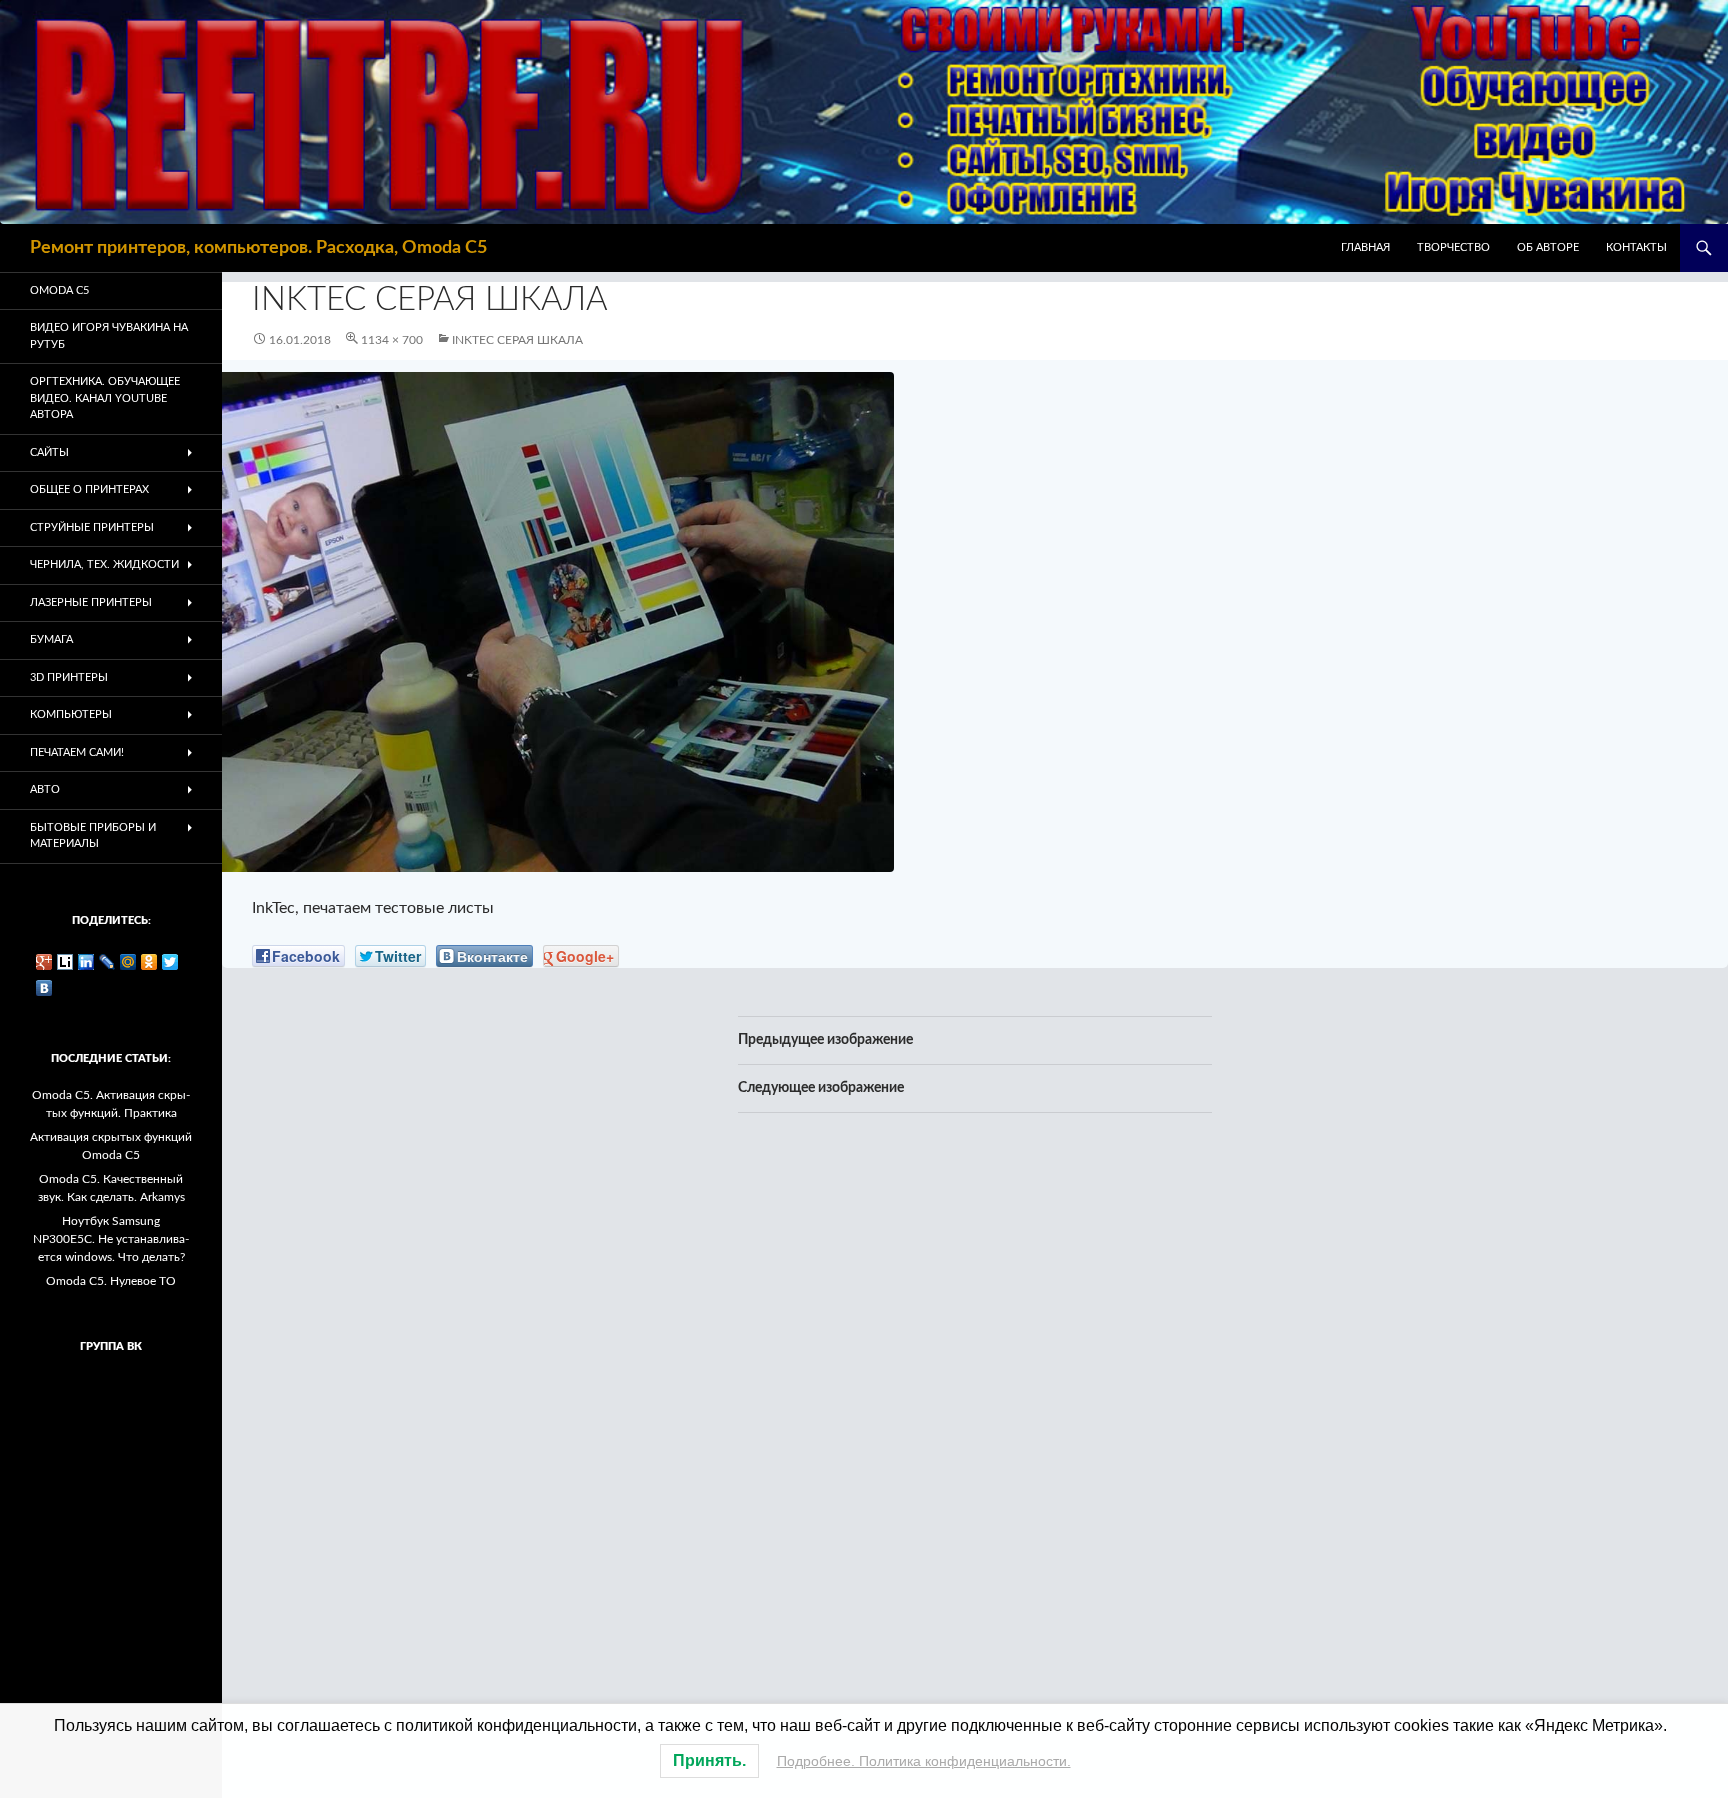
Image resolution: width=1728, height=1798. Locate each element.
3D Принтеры (69, 677)
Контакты (1636, 247)
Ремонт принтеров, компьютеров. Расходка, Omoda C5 (258, 248)
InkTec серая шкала (517, 340)
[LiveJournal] (107, 962)
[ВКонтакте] (44, 988)
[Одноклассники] (149, 962)
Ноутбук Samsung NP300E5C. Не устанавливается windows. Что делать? (111, 1239)
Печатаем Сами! (77, 752)
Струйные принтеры (92, 527)
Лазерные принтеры (91, 602)
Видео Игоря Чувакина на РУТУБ (109, 336)
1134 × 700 (392, 340)
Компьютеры (71, 714)
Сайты (49, 452)
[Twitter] (170, 962)
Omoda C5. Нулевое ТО (111, 1281)
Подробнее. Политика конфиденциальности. (924, 1761)
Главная (1365, 247)
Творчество (1453, 247)
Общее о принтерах (89, 489)
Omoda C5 (59, 290)
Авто (45, 789)
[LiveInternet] (65, 962)
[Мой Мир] (128, 962)
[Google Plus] (44, 962)
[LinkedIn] (86, 962)
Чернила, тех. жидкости (104, 564)
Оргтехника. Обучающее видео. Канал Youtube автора (105, 398)
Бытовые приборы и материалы (93, 836)
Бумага (51, 639)
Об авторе (1548, 247)
